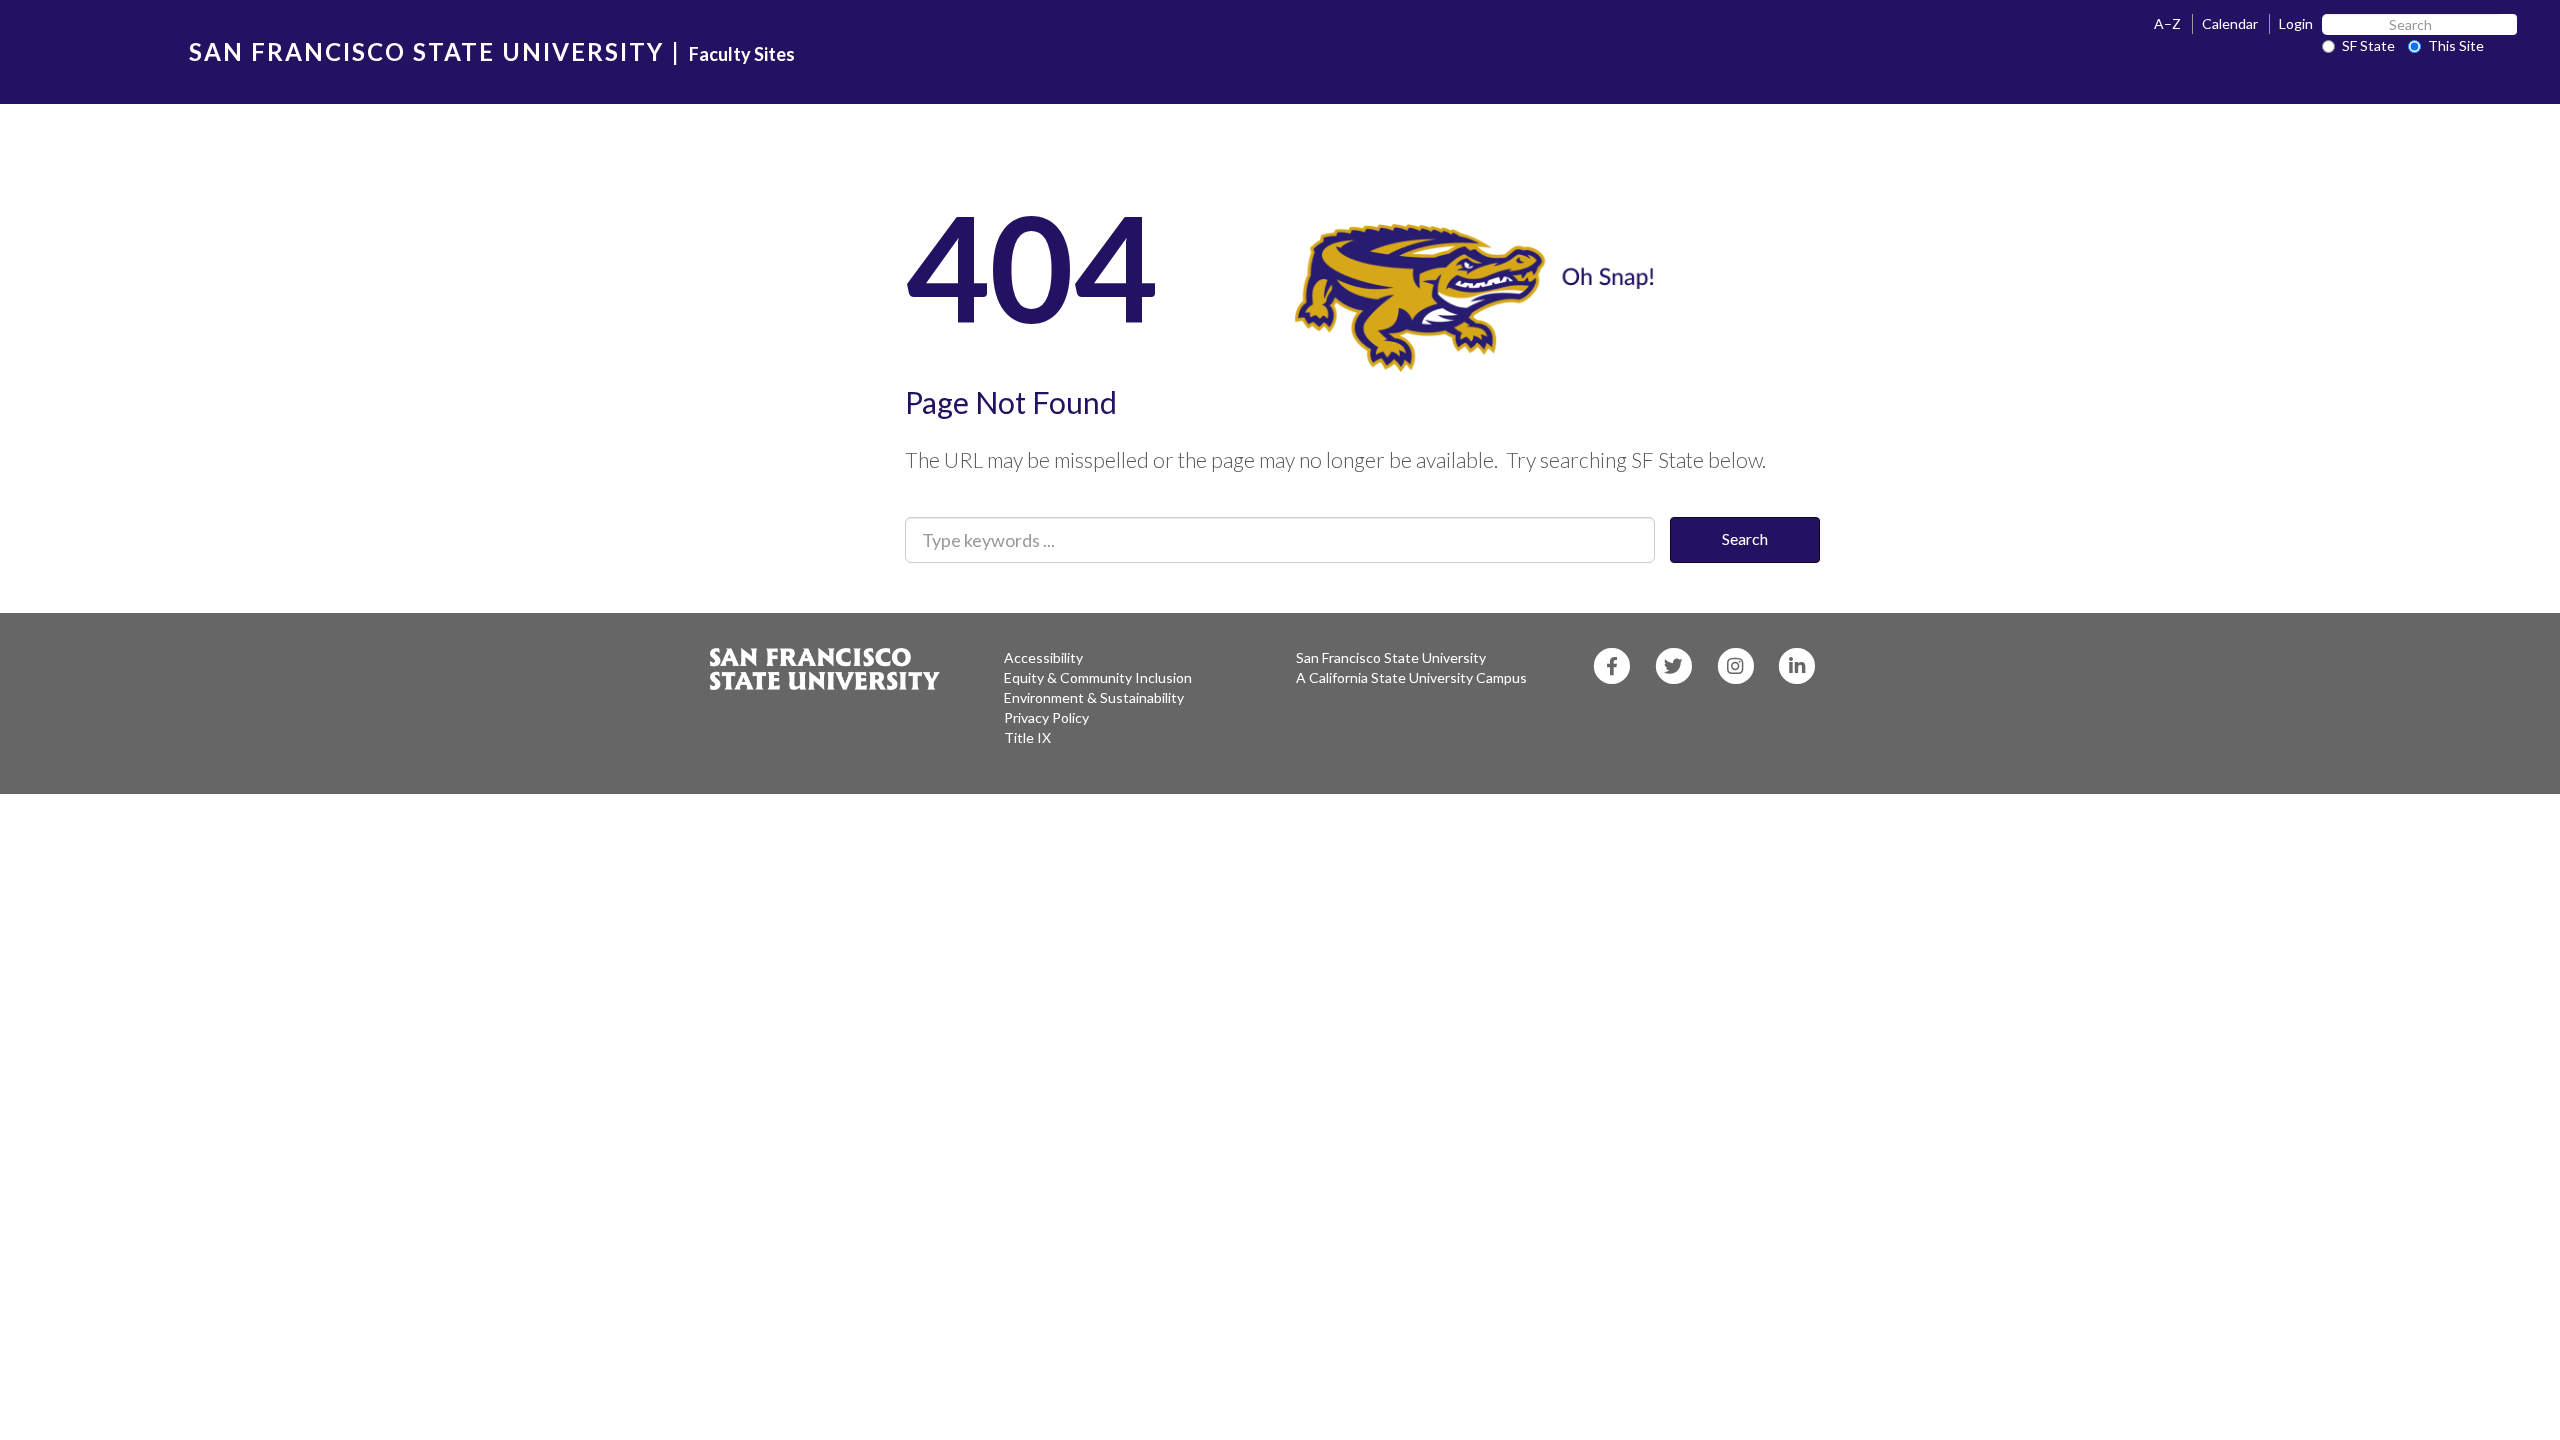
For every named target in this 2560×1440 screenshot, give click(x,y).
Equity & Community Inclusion (1098, 677)
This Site (2456, 45)
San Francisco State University (1391, 657)
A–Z (2167, 23)
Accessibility (1043, 657)
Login (2296, 23)
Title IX (1027, 737)
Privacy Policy (1046, 717)
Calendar (2230, 23)
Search (1745, 538)
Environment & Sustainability (1094, 697)
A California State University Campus (1411, 677)
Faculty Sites (742, 54)
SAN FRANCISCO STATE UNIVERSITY (426, 51)
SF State (2368, 45)
